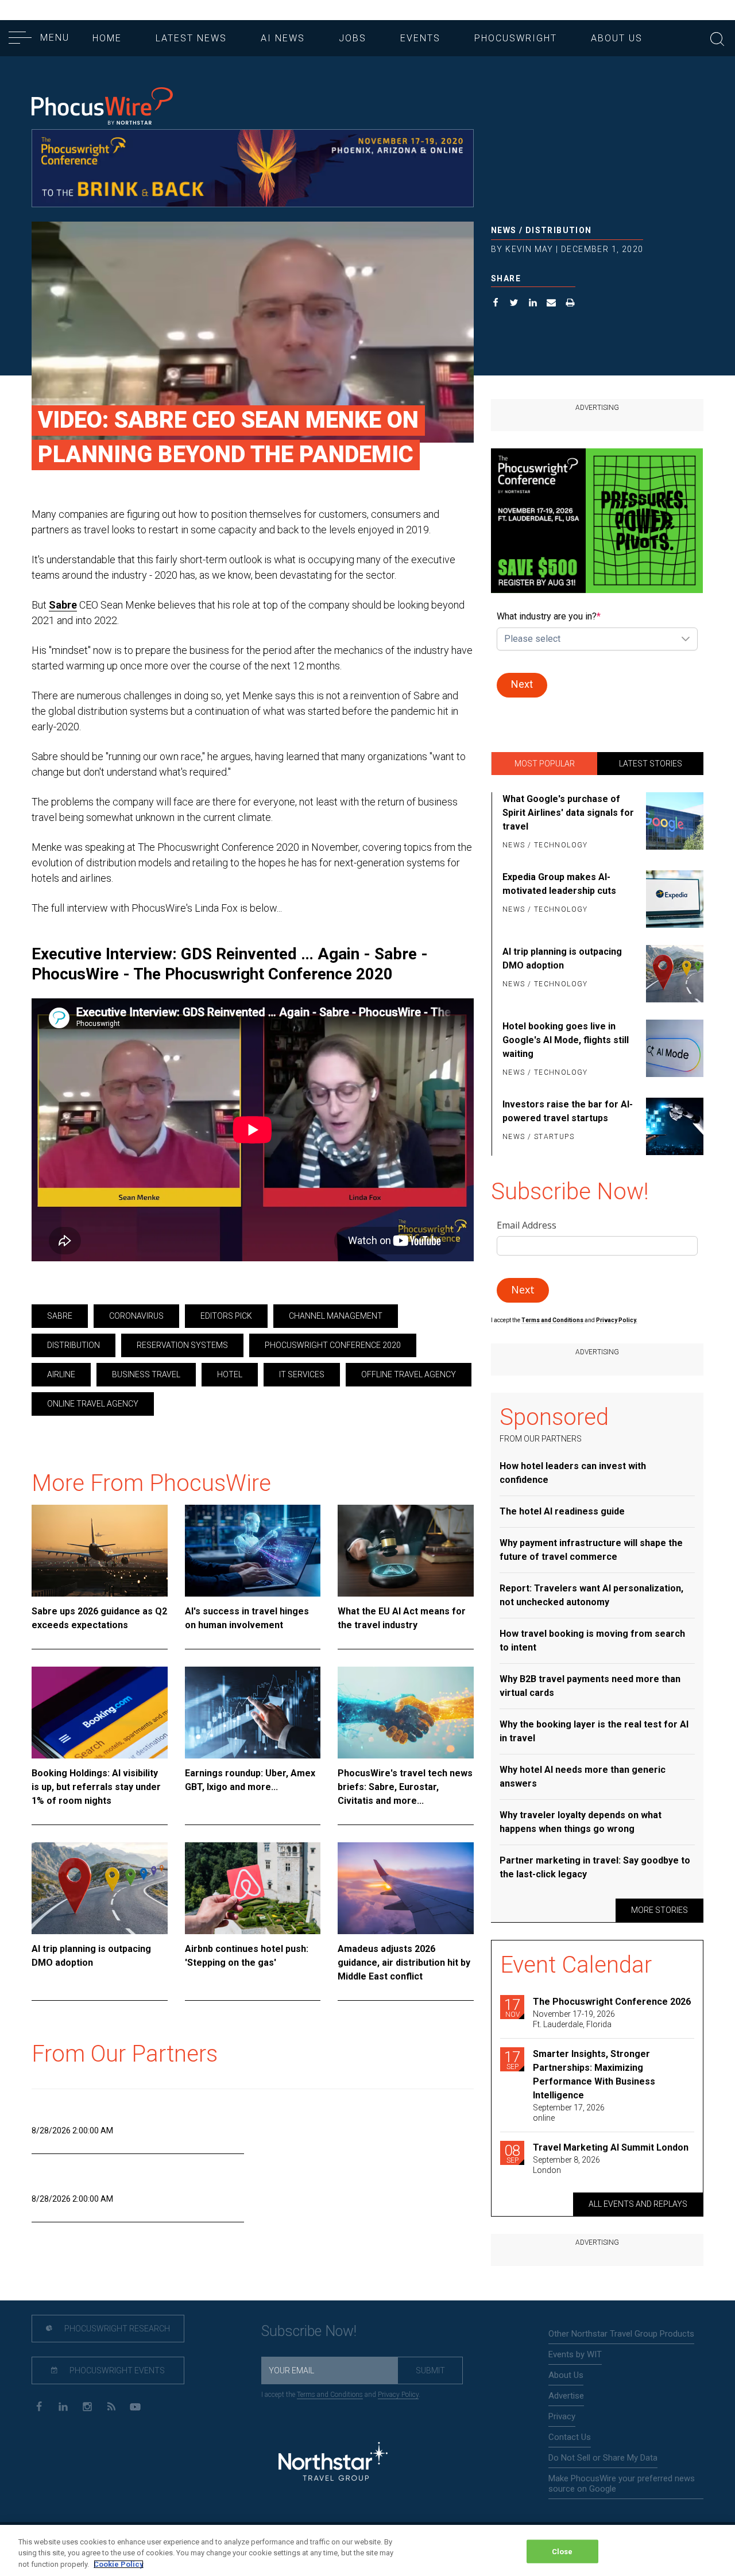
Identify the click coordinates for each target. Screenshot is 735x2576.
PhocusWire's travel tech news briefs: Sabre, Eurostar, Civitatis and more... (405, 1787)
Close (562, 2551)
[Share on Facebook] (496, 304)
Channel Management (336, 1316)
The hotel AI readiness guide (562, 1511)
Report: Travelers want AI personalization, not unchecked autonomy (591, 1595)
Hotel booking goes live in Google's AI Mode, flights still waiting (566, 1040)
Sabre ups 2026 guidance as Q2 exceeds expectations (99, 1618)
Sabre (63, 605)
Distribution (559, 230)
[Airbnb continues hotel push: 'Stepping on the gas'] (253, 1888)
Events (420, 38)
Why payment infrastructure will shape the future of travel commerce (591, 1550)
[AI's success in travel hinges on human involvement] (253, 1551)
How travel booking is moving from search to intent (592, 1640)
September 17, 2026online (569, 2113)
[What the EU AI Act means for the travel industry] (406, 1551)
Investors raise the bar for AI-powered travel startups (568, 1111)
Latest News (191, 38)
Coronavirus (136, 1316)
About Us (617, 38)
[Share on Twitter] (514, 304)
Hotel (230, 1374)
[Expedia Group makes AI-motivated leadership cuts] (673, 899)
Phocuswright (516, 38)
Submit (430, 2370)
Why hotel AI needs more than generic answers (583, 1777)
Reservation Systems (182, 1345)
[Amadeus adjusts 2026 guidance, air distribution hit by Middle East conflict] (406, 1888)
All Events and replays (638, 2204)
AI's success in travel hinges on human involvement (247, 1618)
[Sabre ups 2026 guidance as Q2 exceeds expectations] (100, 1551)
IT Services (302, 1374)
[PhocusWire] (102, 107)
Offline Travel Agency (409, 1374)
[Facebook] (39, 2406)
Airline (61, 1374)
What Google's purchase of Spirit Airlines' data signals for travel (568, 813)
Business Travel (146, 1374)
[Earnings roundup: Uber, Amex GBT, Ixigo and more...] (253, 1713)
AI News (283, 38)
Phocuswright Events (116, 2370)
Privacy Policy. (617, 1320)
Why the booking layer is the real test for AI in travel (594, 1731)
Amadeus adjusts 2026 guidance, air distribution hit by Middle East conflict (404, 1963)
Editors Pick (226, 1316)
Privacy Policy (398, 2395)
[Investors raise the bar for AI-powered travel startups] (673, 1126)
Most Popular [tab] (545, 764)
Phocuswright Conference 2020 (333, 1345)
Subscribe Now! (309, 2331)
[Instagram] (87, 2406)
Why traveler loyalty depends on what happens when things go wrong (581, 1822)
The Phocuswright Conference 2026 (612, 2002)
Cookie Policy (119, 2564)
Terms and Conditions (553, 1320)
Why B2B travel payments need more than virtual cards (590, 1686)
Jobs (353, 38)
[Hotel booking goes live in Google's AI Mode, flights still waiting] (673, 1050)
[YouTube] (135, 2406)
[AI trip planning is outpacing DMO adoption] (100, 1888)
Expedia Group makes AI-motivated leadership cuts (559, 884)
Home (107, 38)
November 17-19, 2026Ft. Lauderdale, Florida (574, 2019)
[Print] (570, 304)
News (504, 230)
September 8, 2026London (566, 2165)
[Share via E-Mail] (552, 304)
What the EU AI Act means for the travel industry (402, 1618)
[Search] (717, 38)
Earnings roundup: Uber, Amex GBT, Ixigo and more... (250, 1780)
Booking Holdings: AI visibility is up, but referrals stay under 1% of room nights (96, 1787)
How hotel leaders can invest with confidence (573, 1473)
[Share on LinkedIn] (533, 304)
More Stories (659, 1910)
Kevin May (529, 249)
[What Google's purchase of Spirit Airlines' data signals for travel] (673, 823)
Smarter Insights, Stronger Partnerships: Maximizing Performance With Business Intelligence (594, 2075)
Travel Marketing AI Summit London (611, 2147)
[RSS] (111, 2406)
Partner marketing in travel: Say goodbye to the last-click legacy (595, 1867)
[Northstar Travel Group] (333, 2463)
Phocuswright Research (116, 2329)
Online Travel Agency (93, 1404)
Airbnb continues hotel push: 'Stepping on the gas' (247, 1956)
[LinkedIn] (63, 2406)
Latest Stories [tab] (651, 764)
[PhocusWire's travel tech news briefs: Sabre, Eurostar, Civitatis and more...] (406, 1713)
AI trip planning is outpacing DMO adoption (91, 1956)
